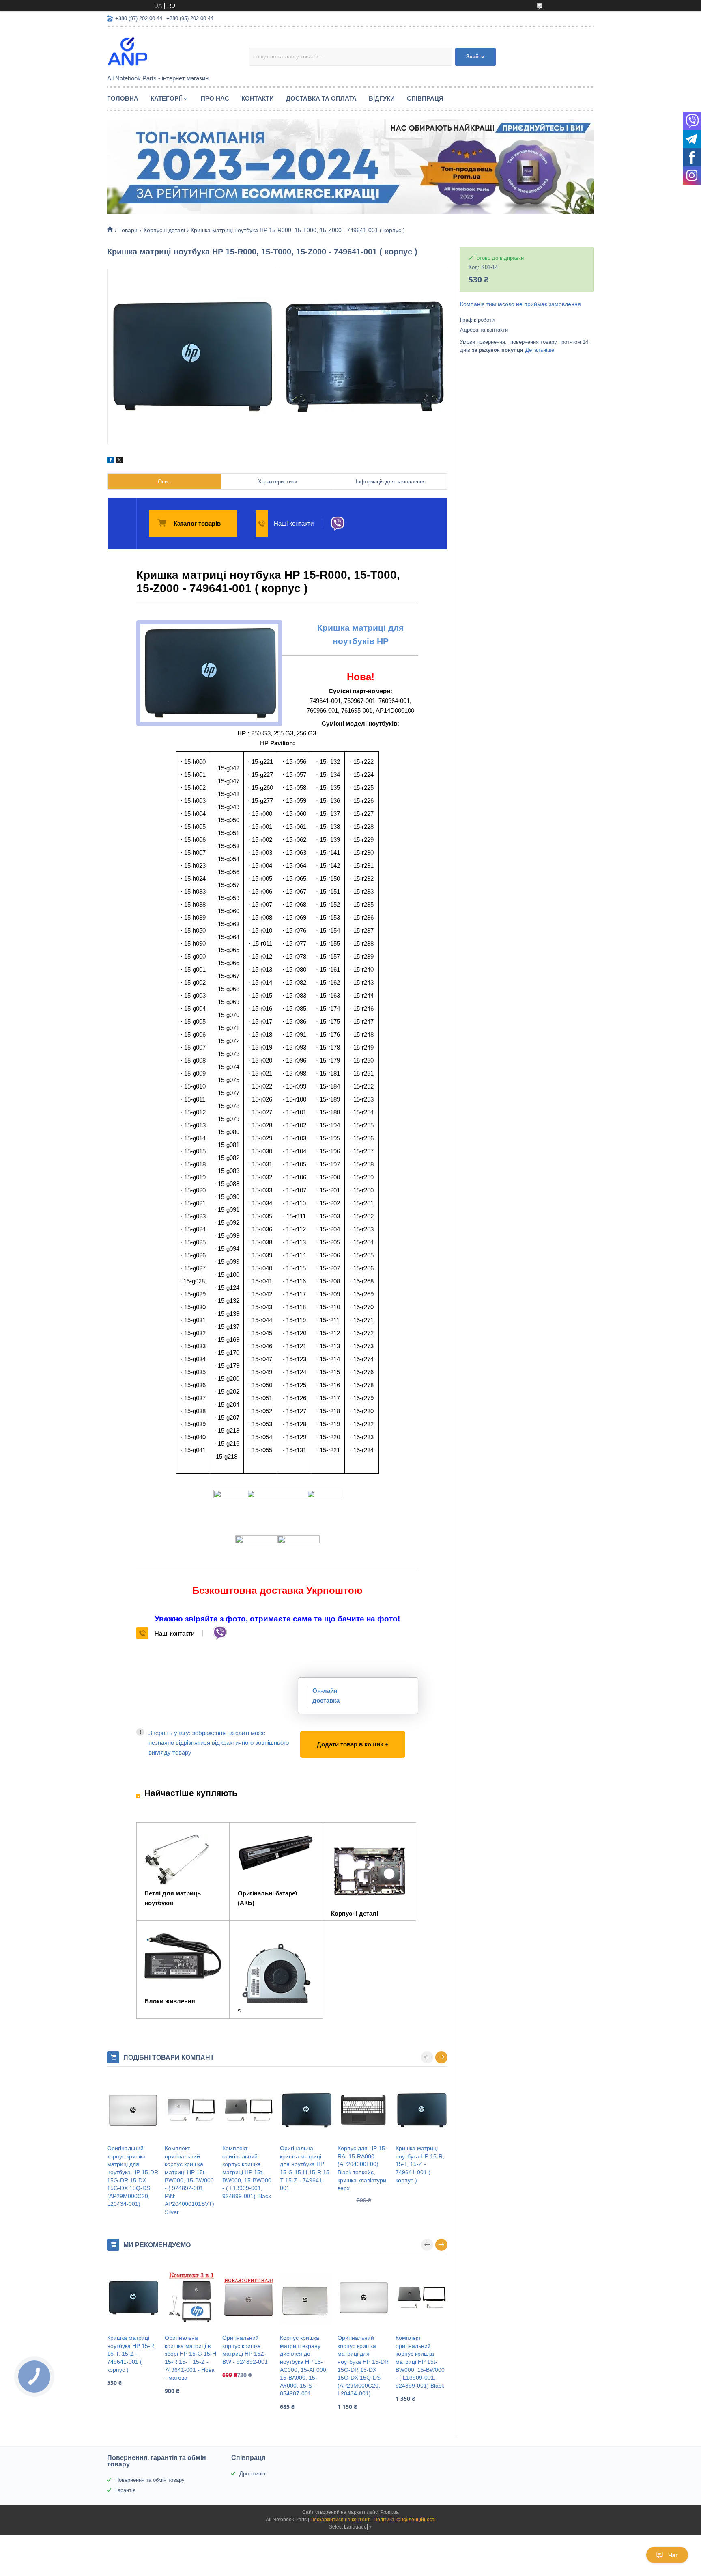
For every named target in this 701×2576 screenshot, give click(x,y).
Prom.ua (389, 2512)
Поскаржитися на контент (340, 2520)
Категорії (166, 98)
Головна (123, 98)
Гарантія (125, 2490)
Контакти (258, 98)
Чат (673, 2555)
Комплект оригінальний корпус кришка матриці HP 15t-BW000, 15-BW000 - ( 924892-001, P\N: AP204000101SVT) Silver (189, 2180)
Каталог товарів (197, 523)
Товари (128, 230)
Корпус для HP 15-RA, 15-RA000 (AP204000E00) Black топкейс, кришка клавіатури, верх (363, 2168)
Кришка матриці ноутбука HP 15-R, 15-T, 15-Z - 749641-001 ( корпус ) (420, 2164)
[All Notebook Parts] (178, 51)
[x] (119, 461)
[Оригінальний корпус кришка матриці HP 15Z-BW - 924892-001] (248, 2298)
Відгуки (382, 98)
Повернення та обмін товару (150, 2480)
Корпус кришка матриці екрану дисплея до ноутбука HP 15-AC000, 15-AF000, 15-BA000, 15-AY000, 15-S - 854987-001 (304, 2366)
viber (337, 524)
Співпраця (425, 98)
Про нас (215, 98)
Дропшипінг (253, 2474)
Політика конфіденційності (405, 2520)
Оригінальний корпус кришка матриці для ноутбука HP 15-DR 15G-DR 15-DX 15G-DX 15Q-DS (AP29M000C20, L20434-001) (133, 2176)
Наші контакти (294, 523)
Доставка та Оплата (321, 98)
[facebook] (111, 461)
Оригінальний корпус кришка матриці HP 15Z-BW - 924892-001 (245, 2350)
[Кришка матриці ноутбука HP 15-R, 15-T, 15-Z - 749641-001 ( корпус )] (421, 2110)
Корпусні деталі (164, 230)
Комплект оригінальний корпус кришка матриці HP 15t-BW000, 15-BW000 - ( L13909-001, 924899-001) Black (247, 2172)
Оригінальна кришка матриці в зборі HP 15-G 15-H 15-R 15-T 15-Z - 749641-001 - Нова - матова (190, 2358)
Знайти (475, 57)
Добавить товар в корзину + (342, 1736)
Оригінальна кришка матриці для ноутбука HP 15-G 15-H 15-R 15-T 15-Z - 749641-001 (306, 2168)
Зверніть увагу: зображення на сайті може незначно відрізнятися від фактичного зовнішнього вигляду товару (219, 1743)
